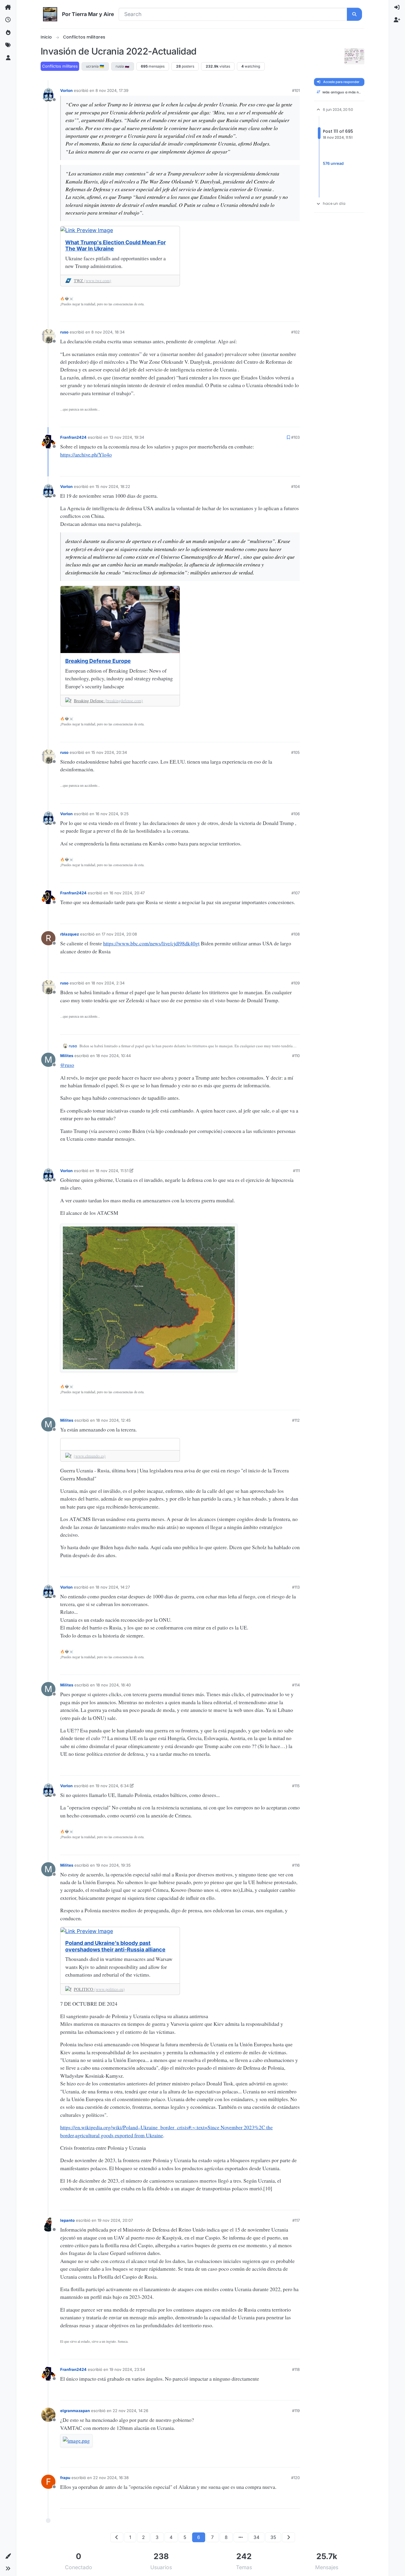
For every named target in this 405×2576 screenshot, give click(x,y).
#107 (296, 893)
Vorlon (66, 90)
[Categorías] (8, 7)
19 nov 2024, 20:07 (115, 2220)
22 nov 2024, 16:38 (111, 2478)
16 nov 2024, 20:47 (127, 893)
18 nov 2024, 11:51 (112, 1171)
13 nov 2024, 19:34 (127, 437)
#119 (296, 2411)
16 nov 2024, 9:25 (112, 814)
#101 (296, 90)
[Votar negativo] (285, 315)
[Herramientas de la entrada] (295, 316)
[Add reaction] (255, 315)
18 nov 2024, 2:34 (108, 983)
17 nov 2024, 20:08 (119, 934)
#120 (295, 2478)
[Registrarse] (397, 20)
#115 (296, 1786)
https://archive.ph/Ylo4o (86, 454)
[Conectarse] (397, 7)
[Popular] (8, 33)
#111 (296, 1171)
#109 (295, 983)
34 (256, 2537)
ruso (64, 332)
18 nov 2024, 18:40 (113, 1685)
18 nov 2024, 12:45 (113, 1420)
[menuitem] (397, 7)
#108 (295, 934)
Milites (67, 1056)
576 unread (333, 164)
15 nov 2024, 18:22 (113, 486)
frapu (65, 2478)
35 (273, 2537)
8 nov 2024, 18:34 (108, 332)
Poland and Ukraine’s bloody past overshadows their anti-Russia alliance (115, 1946)
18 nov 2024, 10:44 (113, 1056)
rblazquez (70, 934)
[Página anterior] (117, 2537)
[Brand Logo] (50, 14)
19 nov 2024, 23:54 (127, 2369)
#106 (295, 814)
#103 (295, 437)
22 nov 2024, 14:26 (130, 2411)
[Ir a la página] (241, 2537)
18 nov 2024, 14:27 (113, 1587)
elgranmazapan (75, 2411)
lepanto (67, 2220)
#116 (296, 1865)
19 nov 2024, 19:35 (113, 1865)
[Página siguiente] (288, 2537)
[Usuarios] (8, 58)
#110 (296, 1056)
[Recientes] (8, 20)
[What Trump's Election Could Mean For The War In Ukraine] (120, 230)
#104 (295, 486)
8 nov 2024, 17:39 (112, 90)
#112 (296, 1420)
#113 (296, 1587)
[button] (8, 2556)
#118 (296, 2369)
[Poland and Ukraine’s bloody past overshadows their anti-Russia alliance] (120, 1931)
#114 (296, 1685)
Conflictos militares (60, 66)
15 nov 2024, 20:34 (109, 752)
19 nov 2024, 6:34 (112, 1786)
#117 (296, 2220)
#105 (295, 752)
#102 (295, 332)
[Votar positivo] (265, 315)
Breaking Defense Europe (98, 661)
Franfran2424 (73, 437)
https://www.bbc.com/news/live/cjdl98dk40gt (151, 943)
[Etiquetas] (8, 45)
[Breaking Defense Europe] (120, 620)
